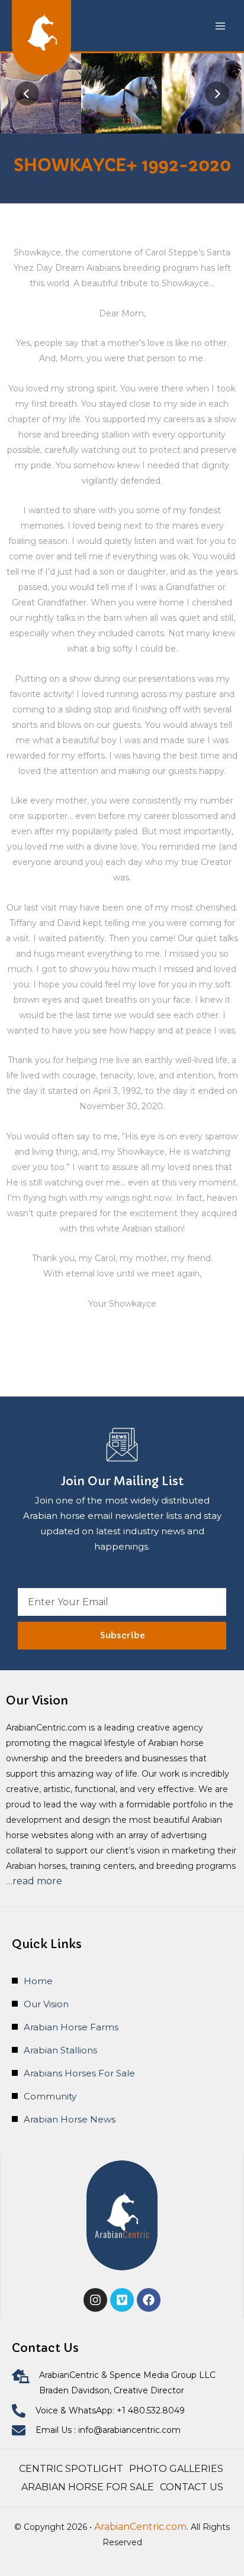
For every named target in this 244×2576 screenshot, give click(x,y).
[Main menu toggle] (220, 26)
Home (38, 1981)
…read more (34, 1881)
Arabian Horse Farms (71, 2027)
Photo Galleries (177, 2469)
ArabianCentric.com (140, 2527)
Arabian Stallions (60, 2050)
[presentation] (27, 94)
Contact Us (192, 2487)
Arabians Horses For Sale (79, 2073)
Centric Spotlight (71, 2469)
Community (50, 2096)
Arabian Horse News (70, 2119)
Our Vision (46, 2004)
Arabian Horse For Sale (88, 2487)
